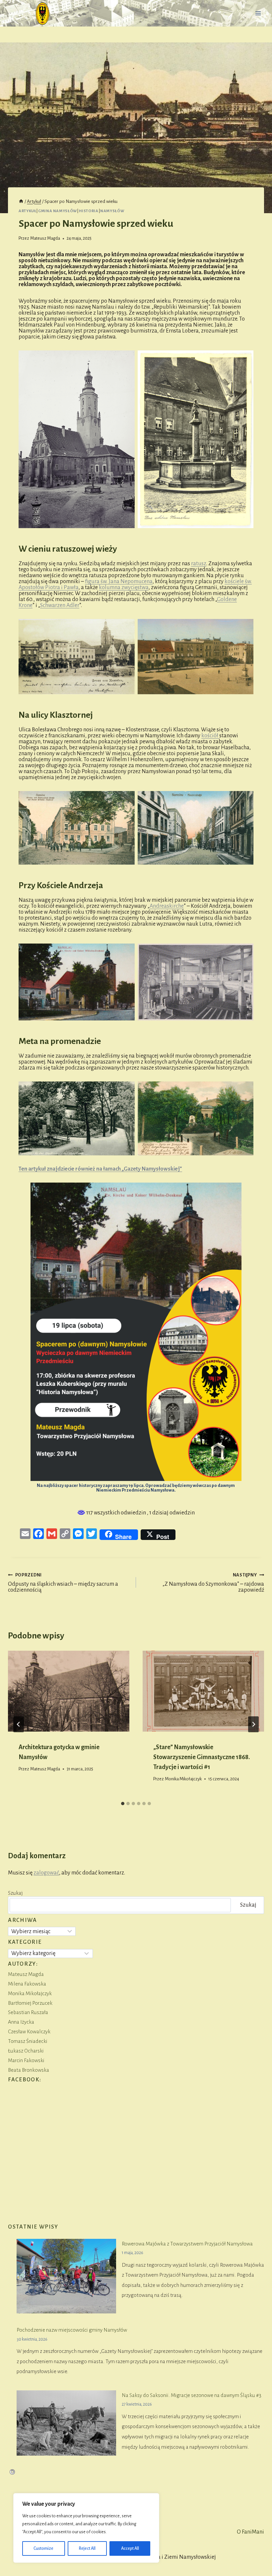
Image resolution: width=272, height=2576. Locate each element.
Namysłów (112, 211)
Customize (43, 2548)
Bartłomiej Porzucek (30, 2003)
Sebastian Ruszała (28, 2012)
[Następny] (253, 1724)
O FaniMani (250, 2532)
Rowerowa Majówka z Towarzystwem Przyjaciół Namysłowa (187, 2244)
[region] (86, 2528)
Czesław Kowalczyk (29, 2031)
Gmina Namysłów (58, 211)
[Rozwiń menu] (258, 13)
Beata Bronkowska (29, 2070)
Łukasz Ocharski (26, 2051)
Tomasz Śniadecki (28, 2041)
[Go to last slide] (19, 1724)
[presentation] (69, 1691)
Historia (89, 211)
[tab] (123, 1804)
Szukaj (15, 1893)
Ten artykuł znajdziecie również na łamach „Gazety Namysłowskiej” (100, 1169)
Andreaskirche (167, 906)
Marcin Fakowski (26, 2060)
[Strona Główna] (21, 202)
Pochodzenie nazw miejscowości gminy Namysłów (72, 2330)
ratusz (199, 564)
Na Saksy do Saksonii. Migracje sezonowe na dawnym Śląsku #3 (192, 2395)
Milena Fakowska (27, 1984)
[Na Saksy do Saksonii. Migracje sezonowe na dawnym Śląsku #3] (66, 2423)
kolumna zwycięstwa (124, 587)
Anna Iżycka (21, 2022)
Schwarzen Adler (60, 605)
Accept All (130, 2548)
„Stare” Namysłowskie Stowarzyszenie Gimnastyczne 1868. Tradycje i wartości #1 (202, 1757)
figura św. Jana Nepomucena (119, 582)
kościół (210, 736)
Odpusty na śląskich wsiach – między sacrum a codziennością (63, 1583)
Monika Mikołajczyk (183, 1779)
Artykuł (27, 211)
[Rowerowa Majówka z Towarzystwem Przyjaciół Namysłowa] (66, 2276)
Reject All (87, 2548)
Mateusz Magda (45, 238)
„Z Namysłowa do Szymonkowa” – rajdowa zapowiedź (213, 1583)
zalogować (46, 1873)
